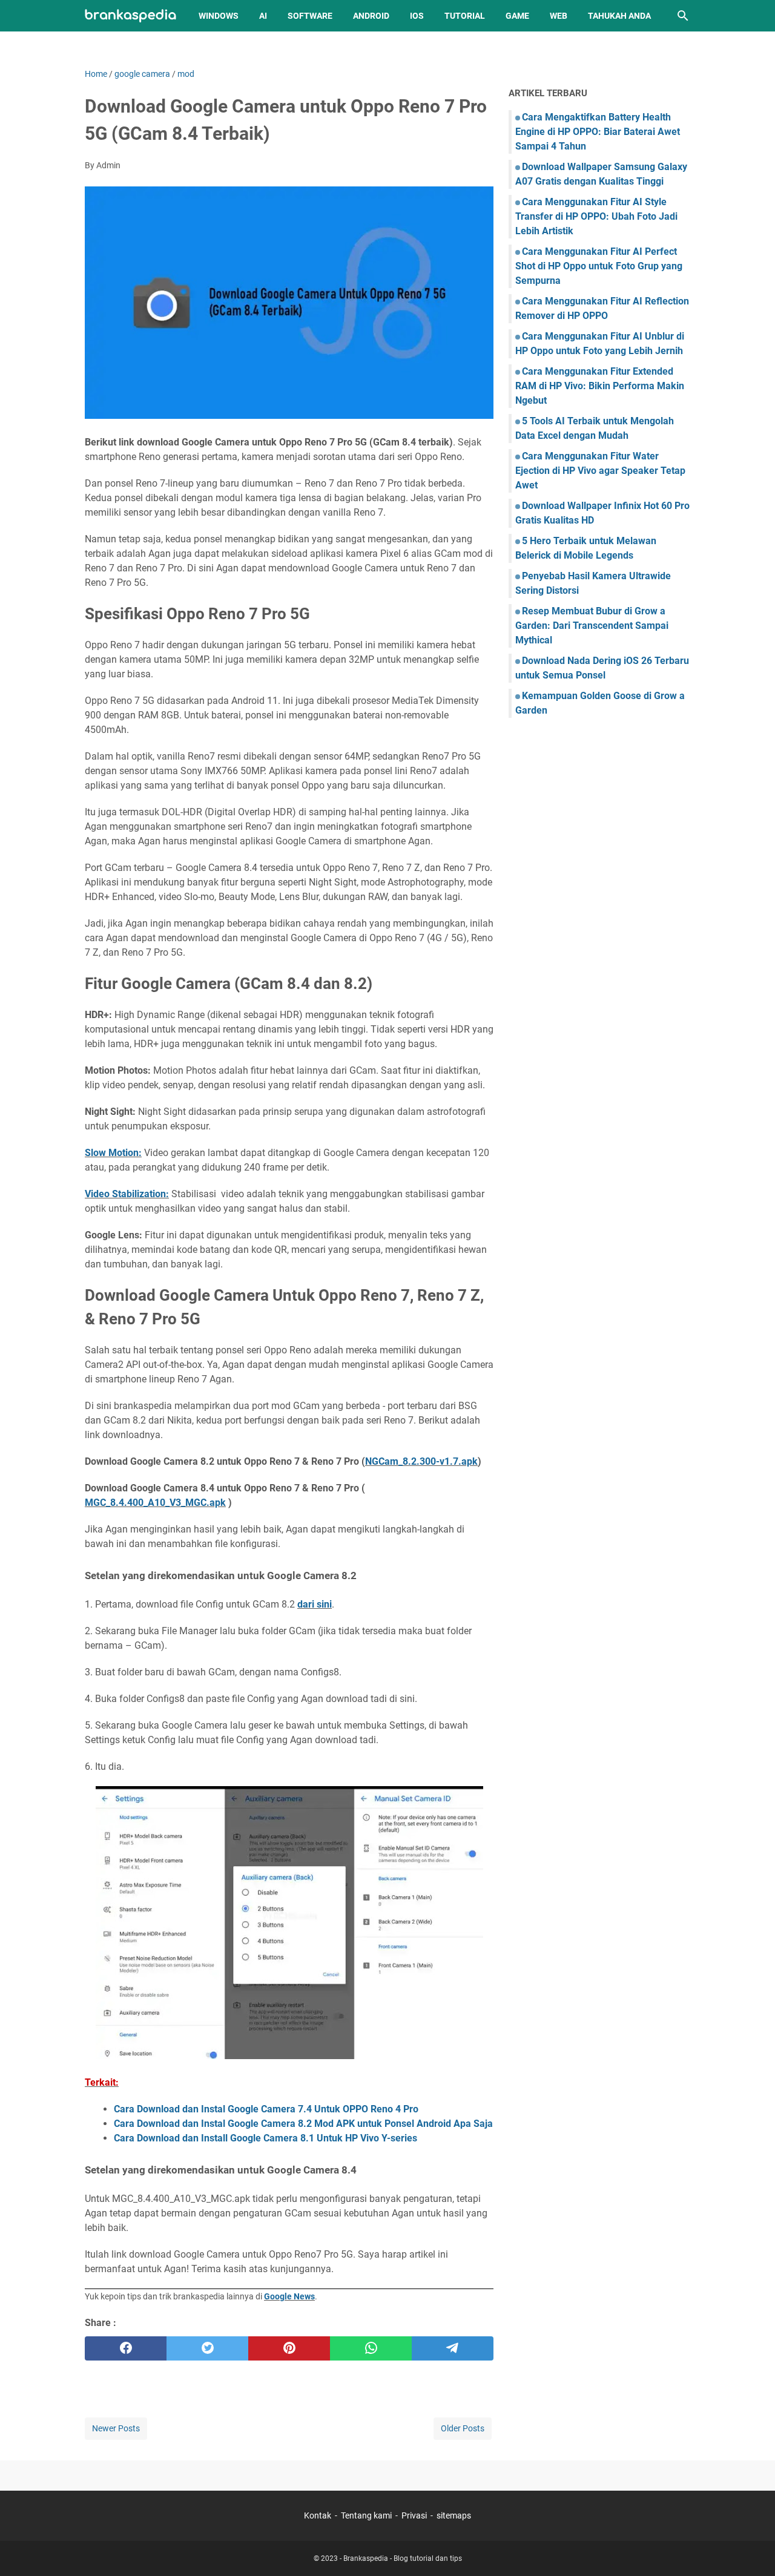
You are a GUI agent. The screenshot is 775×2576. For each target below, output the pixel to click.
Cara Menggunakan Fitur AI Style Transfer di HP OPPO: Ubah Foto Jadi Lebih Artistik (596, 216)
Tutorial (465, 16)
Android (371, 16)
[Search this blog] (683, 16)
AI (263, 16)
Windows (219, 16)
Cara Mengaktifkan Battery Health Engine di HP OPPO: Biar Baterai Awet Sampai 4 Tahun (598, 132)
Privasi (414, 2515)
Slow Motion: (113, 1153)
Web (559, 16)
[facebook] (126, 2348)
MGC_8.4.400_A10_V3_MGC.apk (155, 1503)
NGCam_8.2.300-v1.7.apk (421, 1461)
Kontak (318, 2515)
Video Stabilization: (127, 1194)
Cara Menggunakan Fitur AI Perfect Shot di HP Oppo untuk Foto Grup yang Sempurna (599, 266)
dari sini (315, 1604)
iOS (417, 16)
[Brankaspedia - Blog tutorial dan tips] (130, 16)
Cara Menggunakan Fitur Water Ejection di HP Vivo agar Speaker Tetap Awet (600, 471)
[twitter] (207, 2348)
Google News (289, 2296)
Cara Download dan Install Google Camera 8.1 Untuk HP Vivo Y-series (265, 2138)
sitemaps (454, 2515)
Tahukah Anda (619, 16)
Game (517, 16)
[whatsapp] (371, 2348)
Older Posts (463, 2428)
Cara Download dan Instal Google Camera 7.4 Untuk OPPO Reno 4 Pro (266, 2109)
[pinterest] (289, 2348)
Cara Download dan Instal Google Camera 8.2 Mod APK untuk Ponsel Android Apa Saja (303, 2124)
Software (310, 16)
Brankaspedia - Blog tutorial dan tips (403, 2558)
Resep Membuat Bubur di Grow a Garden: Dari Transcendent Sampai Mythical (592, 626)
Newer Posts (116, 2428)
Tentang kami (366, 2515)
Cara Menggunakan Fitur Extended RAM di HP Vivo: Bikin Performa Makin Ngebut (600, 386)
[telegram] (453, 2348)
